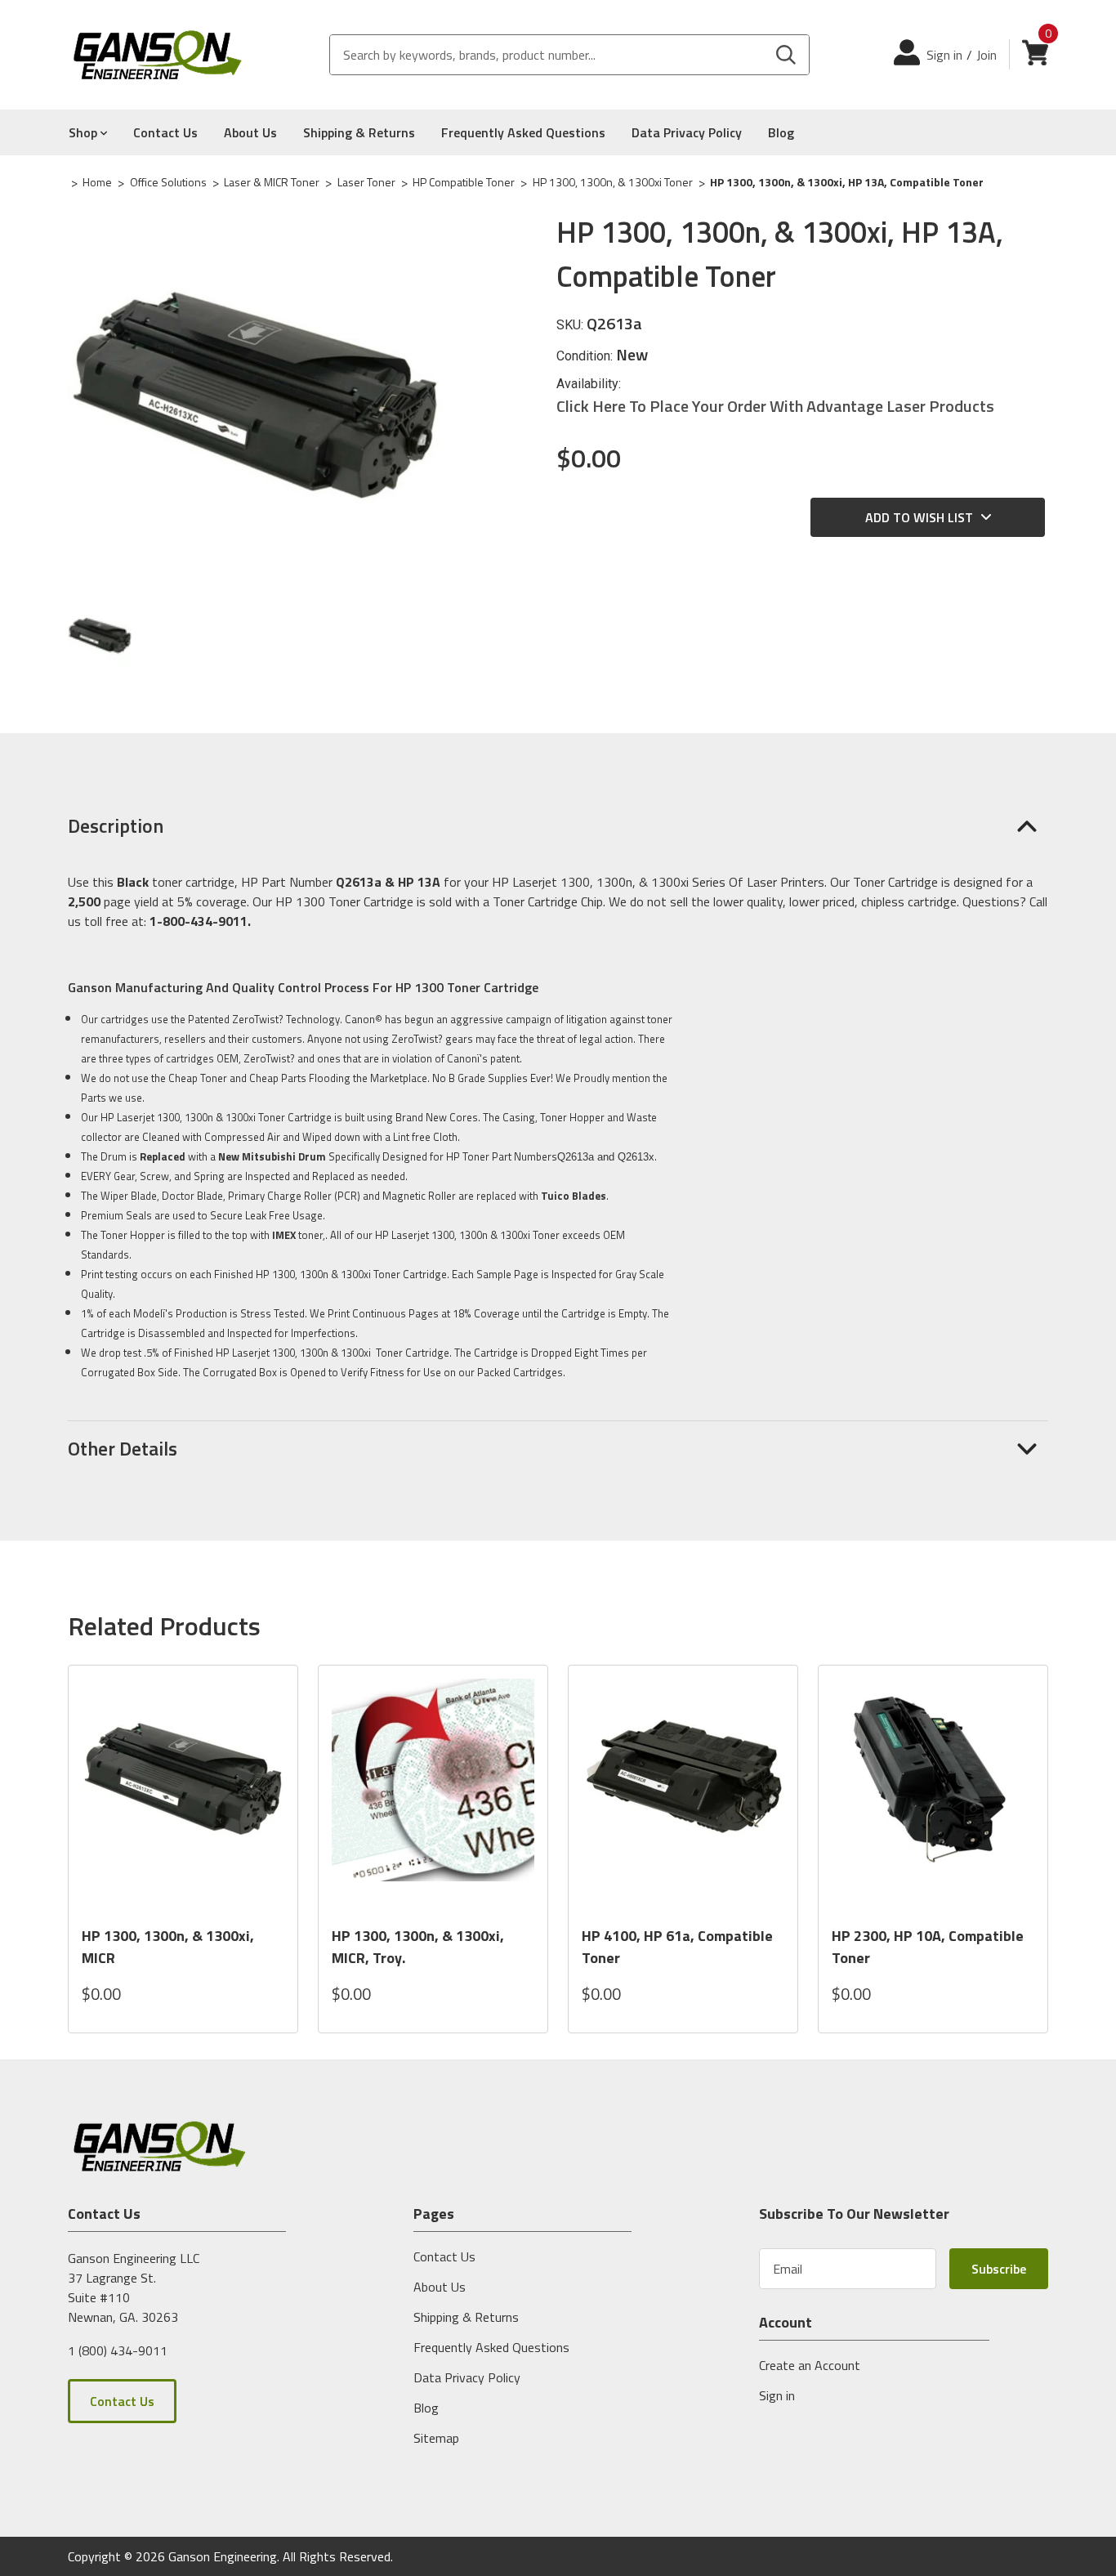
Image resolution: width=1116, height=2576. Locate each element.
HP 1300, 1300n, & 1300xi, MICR (168, 1947)
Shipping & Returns (359, 132)
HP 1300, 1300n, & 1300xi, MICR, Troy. (418, 1947)
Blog (781, 132)
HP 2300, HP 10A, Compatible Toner (928, 1947)
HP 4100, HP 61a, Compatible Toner (677, 1947)
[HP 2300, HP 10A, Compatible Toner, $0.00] (933, 1795)
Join (987, 55)
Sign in (944, 55)
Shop (85, 132)
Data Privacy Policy (687, 132)
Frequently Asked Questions (523, 132)
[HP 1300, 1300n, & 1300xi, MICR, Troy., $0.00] (433, 1795)
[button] (558, 825)
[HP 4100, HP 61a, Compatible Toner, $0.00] (683, 1795)
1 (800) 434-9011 (118, 2350)
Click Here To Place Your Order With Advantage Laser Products (775, 406)
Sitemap (436, 2438)
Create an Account (810, 2365)
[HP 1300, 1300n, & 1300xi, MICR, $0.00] (183, 1795)
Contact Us (165, 132)
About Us (250, 132)
